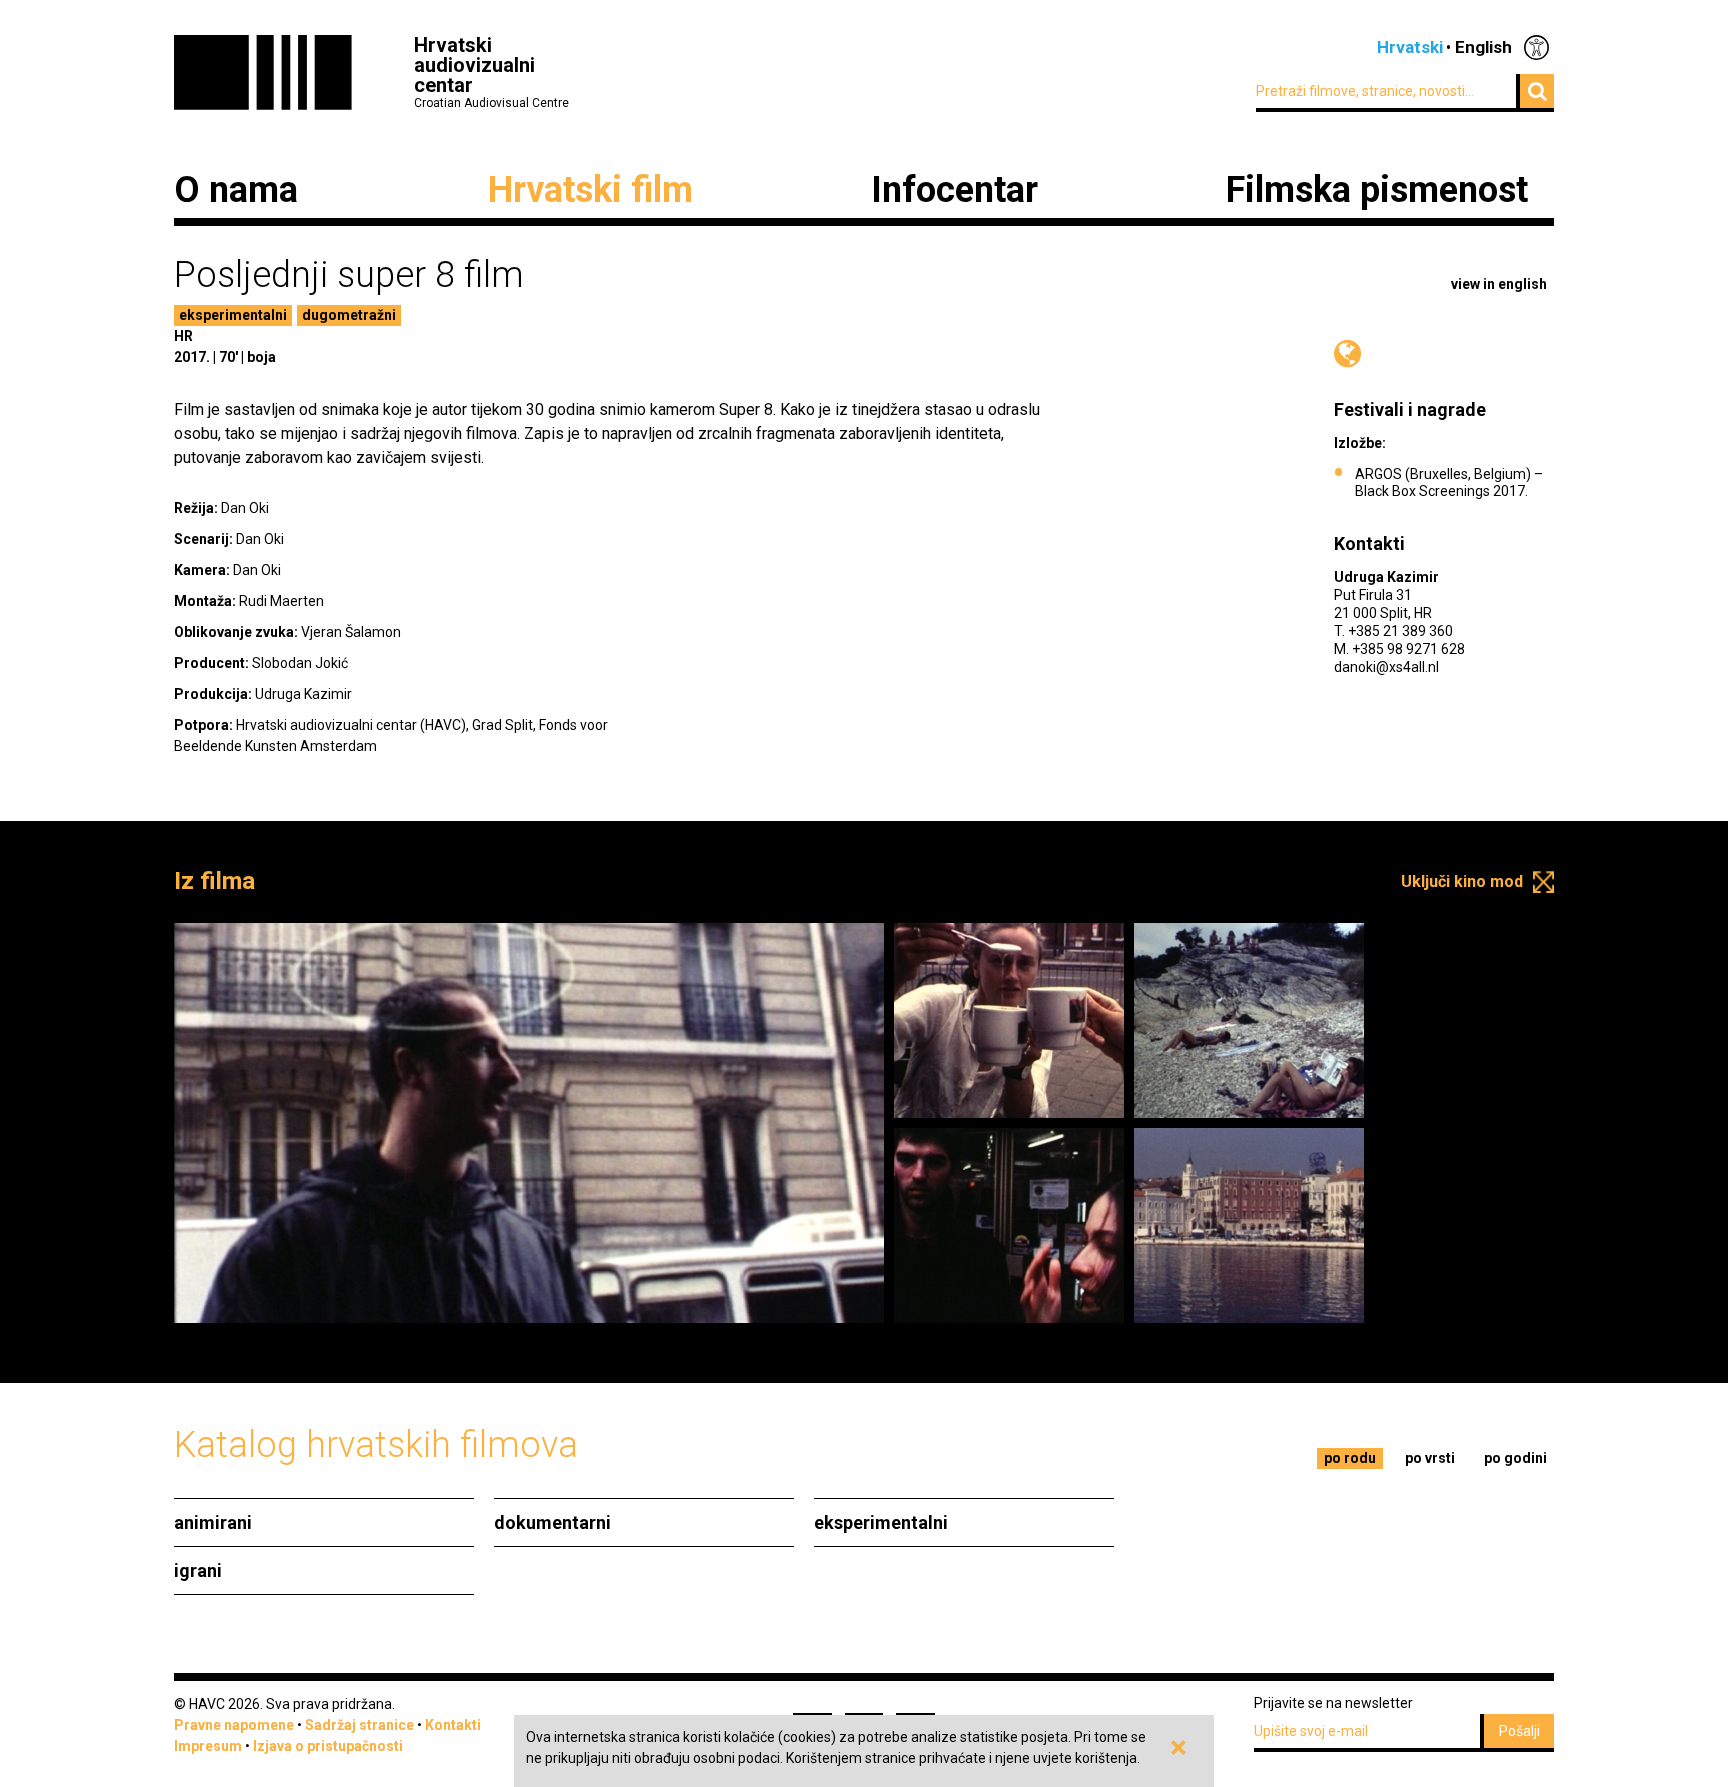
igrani (198, 1570)
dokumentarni (552, 1522)
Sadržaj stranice (359, 1725)
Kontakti (453, 1725)
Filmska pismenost (1377, 190)
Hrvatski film (590, 190)
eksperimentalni (233, 315)
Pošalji (1519, 1731)
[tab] (1350, 1458)
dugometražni (349, 315)
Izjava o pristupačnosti (328, 1746)
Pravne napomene (234, 1725)
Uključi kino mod (1462, 881)
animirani (213, 1522)
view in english (1499, 284)
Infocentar (954, 190)
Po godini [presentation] (1515, 1458)
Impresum (208, 1746)
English (1483, 47)
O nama (236, 190)
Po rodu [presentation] (1350, 1458)
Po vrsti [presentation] (1430, 1458)
